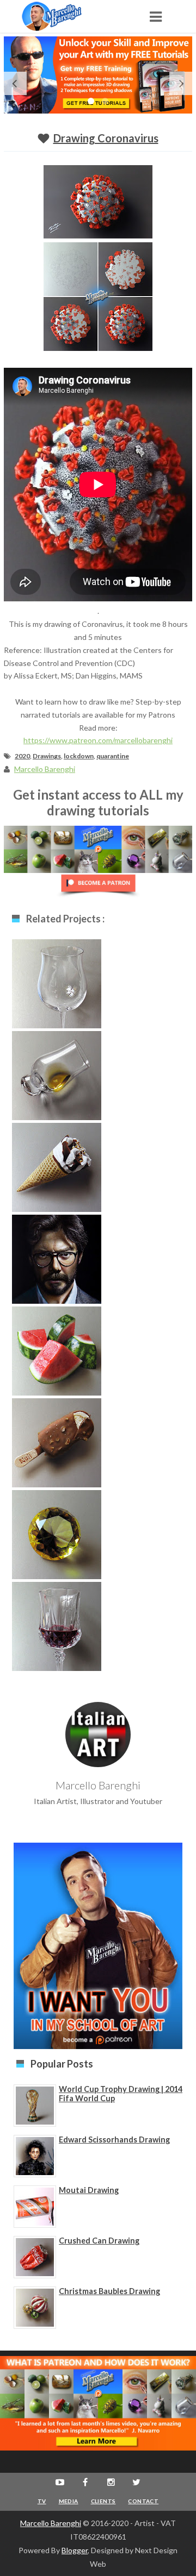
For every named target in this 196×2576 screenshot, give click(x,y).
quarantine (113, 756)
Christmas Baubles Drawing (109, 2291)
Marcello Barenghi (51, 2523)
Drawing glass (57, 982)
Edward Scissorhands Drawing (114, 2140)
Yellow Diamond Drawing (57, 1538)
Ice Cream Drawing (57, 1441)
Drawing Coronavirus (106, 138)
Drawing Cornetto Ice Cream (57, 1171)
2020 (22, 756)
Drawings (47, 756)
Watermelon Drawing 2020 (57, 1355)
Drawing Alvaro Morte (57, 1263)
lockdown (79, 756)
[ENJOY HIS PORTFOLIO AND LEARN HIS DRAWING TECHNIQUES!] (63, 16)
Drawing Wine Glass (57, 1630)
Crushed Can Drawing (99, 2241)
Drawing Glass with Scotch (57, 1079)
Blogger (75, 2550)
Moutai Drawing (89, 2190)
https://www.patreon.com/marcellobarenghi (98, 740)
